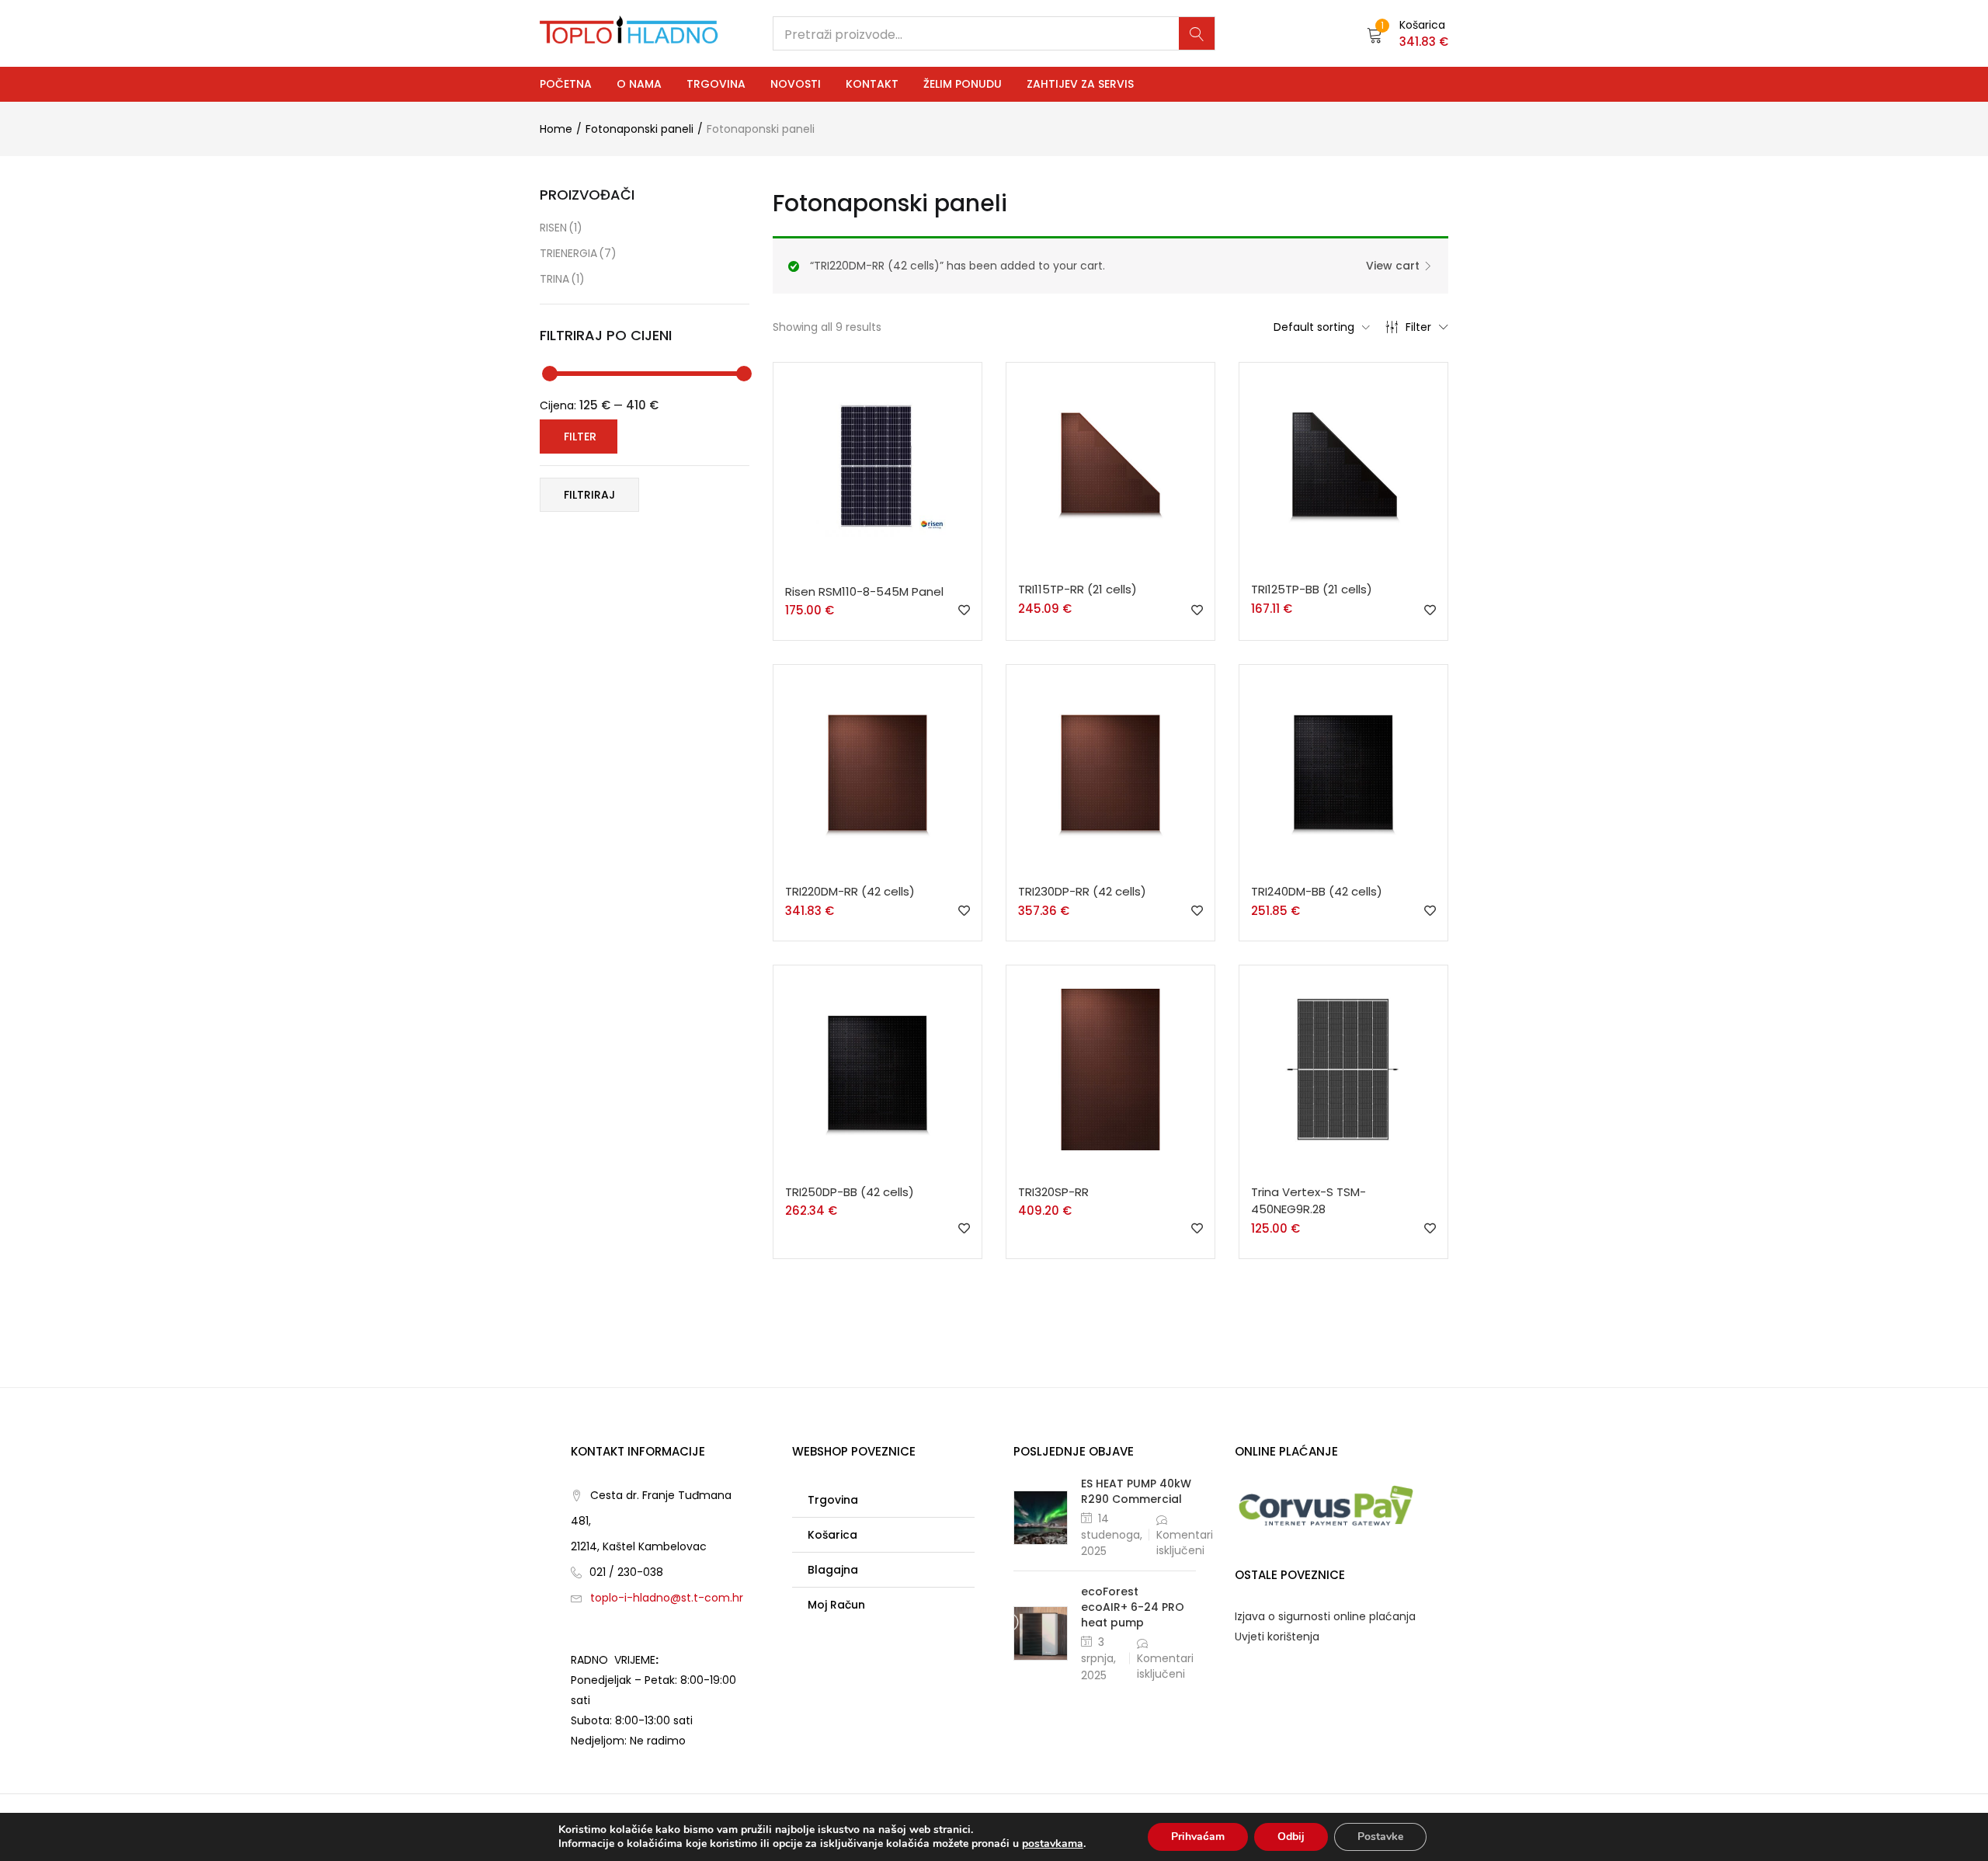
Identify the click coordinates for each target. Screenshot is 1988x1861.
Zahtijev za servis (1080, 84)
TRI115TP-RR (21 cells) (1077, 589)
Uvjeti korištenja (1277, 1637)
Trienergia (578, 253)
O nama (639, 84)
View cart (1393, 266)
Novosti (796, 84)
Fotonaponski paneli (639, 129)
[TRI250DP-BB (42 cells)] (878, 1069)
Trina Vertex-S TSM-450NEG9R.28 (1309, 1201)
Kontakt (872, 84)
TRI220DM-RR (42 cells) (850, 891)
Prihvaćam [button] (1198, 1837)
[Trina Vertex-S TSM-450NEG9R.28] (1343, 1069)
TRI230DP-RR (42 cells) (1082, 891)
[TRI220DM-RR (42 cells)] (878, 768)
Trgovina (716, 84)
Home (556, 129)
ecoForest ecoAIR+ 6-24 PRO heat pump (1133, 1607)
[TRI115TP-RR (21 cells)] (1110, 466)
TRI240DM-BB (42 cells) (1317, 891)
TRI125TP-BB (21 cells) (1312, 589)
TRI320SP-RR (1053, 1192)
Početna (566, 84)
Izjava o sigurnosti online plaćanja (1325, 1616)
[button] (1408, 33)
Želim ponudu (963, 84)
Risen (561, 228)
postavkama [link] (1053, 1844)
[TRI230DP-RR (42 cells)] (1110, 768)
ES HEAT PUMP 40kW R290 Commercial (1136, 1491)
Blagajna (833, 1570)
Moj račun (836, 1605)
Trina (562, 279)
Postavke (1380, 1837)
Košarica (832, 1535)
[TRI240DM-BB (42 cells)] (1343, 768)
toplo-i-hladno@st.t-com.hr (667, 1598)
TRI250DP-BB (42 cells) (850, 1192)
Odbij (1291, 1837)
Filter (1418, 327)
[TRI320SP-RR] (1110, 1069)
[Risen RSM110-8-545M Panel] (878, 467)
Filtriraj (589, 495)
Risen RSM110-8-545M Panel (864, 591)
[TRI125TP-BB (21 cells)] (1343, 466)
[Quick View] (881, 574)
